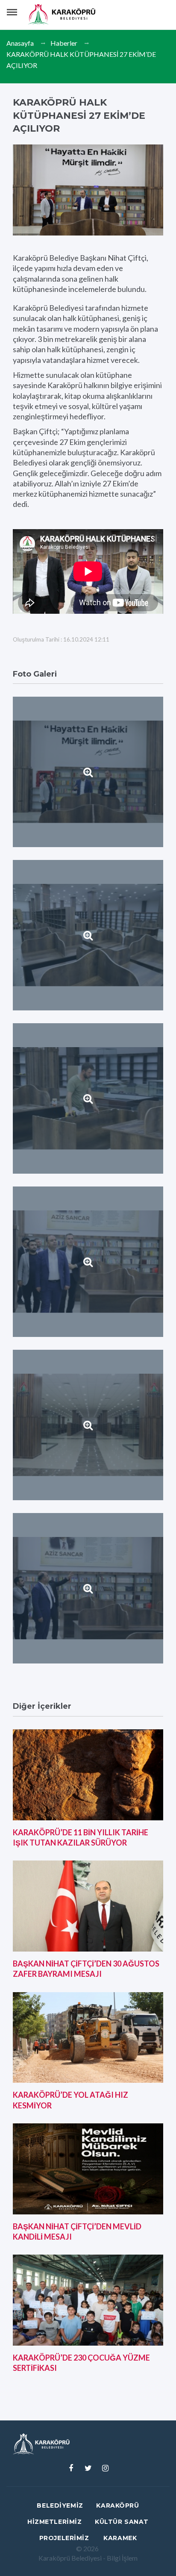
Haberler (64, 43)
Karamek (120, 2538)
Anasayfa (20, 43)
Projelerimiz (64, 2538)
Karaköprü (117, 2505)
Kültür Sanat (122, 2522)
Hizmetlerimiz (54, 2522)
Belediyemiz (60, 2505)
